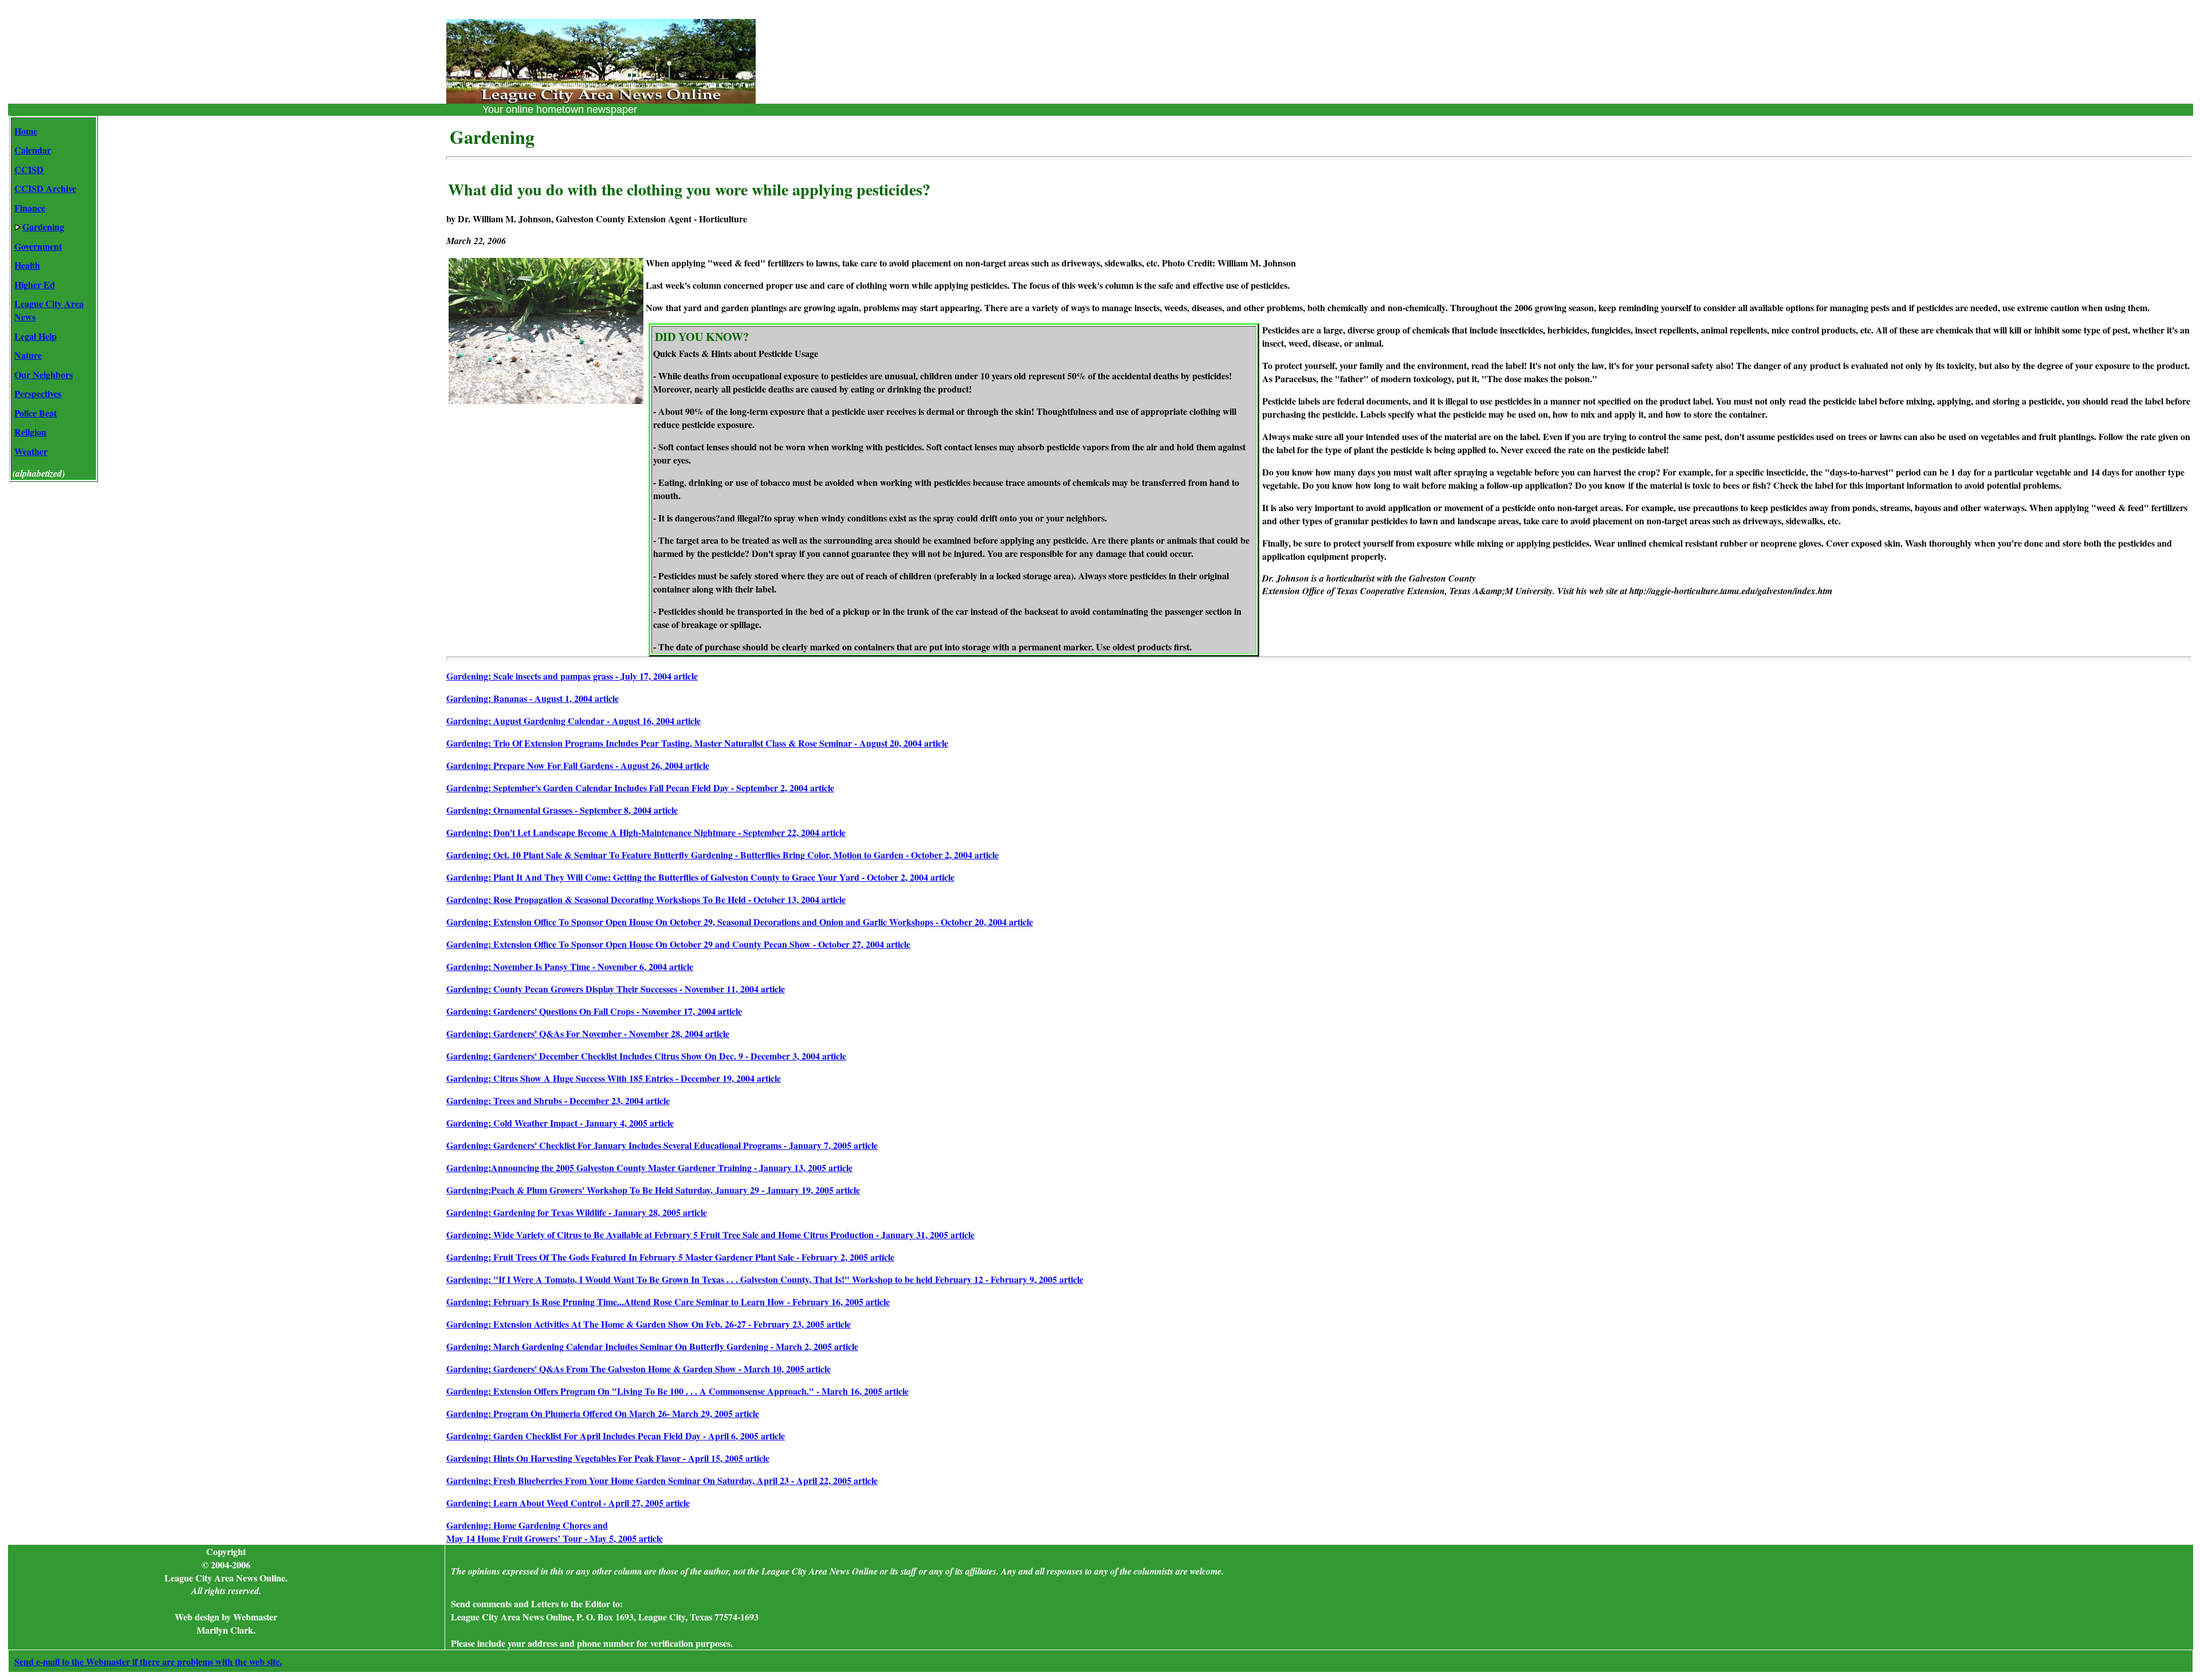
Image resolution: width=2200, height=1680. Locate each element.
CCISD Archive (45, 188)
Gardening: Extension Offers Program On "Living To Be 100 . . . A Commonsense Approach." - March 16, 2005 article (677, 1391)
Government (38, 246)
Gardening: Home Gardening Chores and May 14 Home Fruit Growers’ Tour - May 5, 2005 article (555, 1532)
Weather (31, 451)
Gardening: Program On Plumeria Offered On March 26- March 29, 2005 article (603, 1413)
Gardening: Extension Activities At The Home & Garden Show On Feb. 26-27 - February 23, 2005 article (649, 1324)
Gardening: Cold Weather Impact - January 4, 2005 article (560, 1123)
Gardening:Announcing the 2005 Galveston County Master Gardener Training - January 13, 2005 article (649, 1167)
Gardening (43, 227)
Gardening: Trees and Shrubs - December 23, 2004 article (558, 1100)
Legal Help (36, 336)
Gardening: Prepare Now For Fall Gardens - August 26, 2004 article (578, 765)
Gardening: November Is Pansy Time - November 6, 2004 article (570, 966)
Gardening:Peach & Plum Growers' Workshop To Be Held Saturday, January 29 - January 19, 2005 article (653, 1190)
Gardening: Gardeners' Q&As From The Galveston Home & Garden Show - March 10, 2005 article (639, 1369)
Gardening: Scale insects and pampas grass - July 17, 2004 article (572, 676)
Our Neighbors (44, 374)
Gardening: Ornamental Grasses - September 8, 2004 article (562, 810)
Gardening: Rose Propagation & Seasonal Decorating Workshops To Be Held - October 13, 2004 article (646, 899)
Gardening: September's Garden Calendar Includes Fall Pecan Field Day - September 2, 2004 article (640, 788)
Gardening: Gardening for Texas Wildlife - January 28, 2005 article (577, 1212)
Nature (28, 355)
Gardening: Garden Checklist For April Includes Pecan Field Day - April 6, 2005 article (616, 1436)
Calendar (33, 150)
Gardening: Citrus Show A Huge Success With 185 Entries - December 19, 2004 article (614, 1078)
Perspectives (38, 393)
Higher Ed (35, 284)
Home (26, 131)
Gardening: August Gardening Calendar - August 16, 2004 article (573, 721)
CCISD (29, 169)
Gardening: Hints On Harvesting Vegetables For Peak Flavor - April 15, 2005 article (608, 1458)
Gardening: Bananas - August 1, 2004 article (533, 698)
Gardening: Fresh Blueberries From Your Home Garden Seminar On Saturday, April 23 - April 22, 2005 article (662, 1480)
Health (27, 265)
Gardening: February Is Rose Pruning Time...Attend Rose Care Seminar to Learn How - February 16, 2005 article (668, 1302)
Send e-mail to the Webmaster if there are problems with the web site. (148, 1661)
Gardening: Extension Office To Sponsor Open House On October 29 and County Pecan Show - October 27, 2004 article (678, 944)
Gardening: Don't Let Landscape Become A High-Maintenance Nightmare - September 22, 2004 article (646, 832)
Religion (30, 432)
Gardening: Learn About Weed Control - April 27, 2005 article (568, 1503)
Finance (30, 208)
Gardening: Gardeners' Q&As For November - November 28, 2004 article (588, 1033)
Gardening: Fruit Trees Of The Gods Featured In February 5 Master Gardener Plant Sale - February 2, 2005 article (670, 1257)
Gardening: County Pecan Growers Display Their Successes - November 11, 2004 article (616, 989)
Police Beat (36, 413)
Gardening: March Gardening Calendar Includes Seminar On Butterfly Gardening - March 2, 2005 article (652, 1346)
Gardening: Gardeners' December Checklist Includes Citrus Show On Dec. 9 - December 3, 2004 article (646, 1056)
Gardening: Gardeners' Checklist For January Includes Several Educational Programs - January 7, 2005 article (662, 1145)
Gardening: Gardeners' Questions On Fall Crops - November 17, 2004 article (594, 1011)
